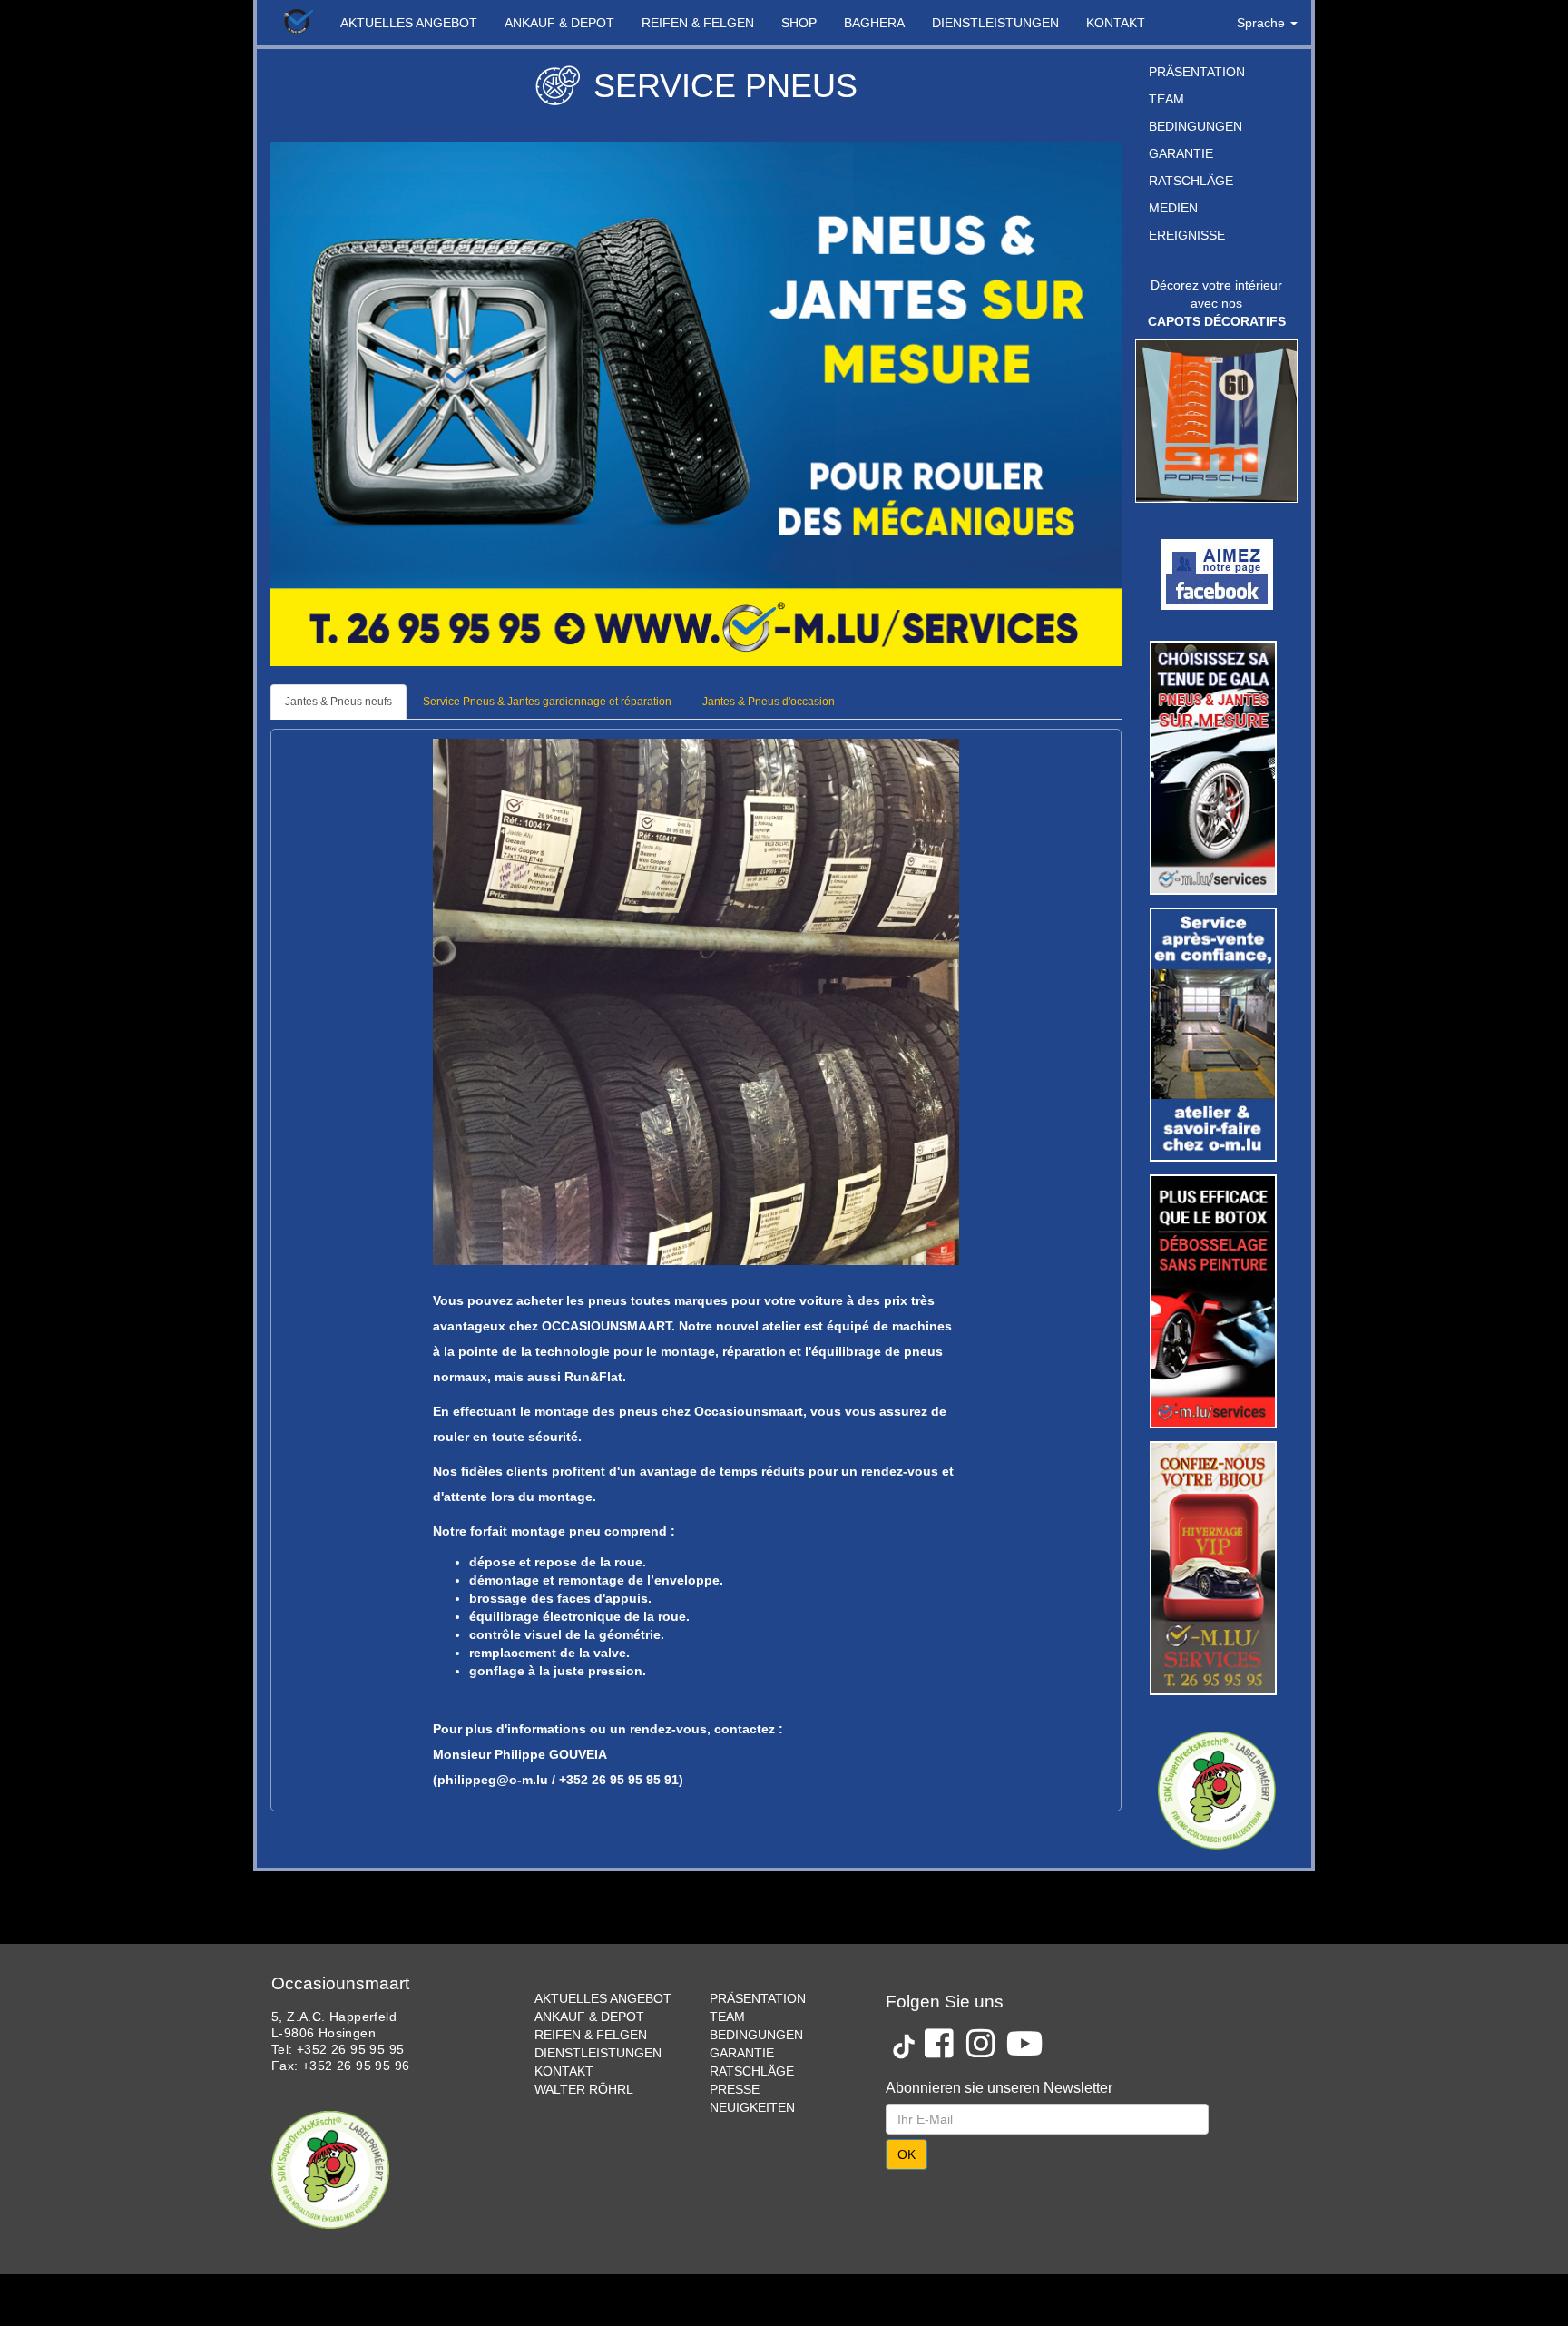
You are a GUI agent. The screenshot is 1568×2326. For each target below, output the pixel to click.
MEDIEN (1173, 208)
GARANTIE (1181, 153)
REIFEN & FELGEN (698, 23)
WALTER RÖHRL (584, 2089)
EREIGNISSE (1187, 235)
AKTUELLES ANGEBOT (409, 23)
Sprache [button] (1263, 23)
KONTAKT (1116, 23)
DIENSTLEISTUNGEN (995, 23)
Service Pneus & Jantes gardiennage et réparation (547, 702)
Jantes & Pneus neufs (338, 702)
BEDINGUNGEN (1196, 126)
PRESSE (735, 2089)
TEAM (1166, 99)
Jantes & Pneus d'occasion (769, 702)
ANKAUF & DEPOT (559, 23)
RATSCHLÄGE (1191, 181)
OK (906, 2154)
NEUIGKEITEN (752, 2107)
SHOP (799, 23)
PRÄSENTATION (1197, 72)
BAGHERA (874, 23)
